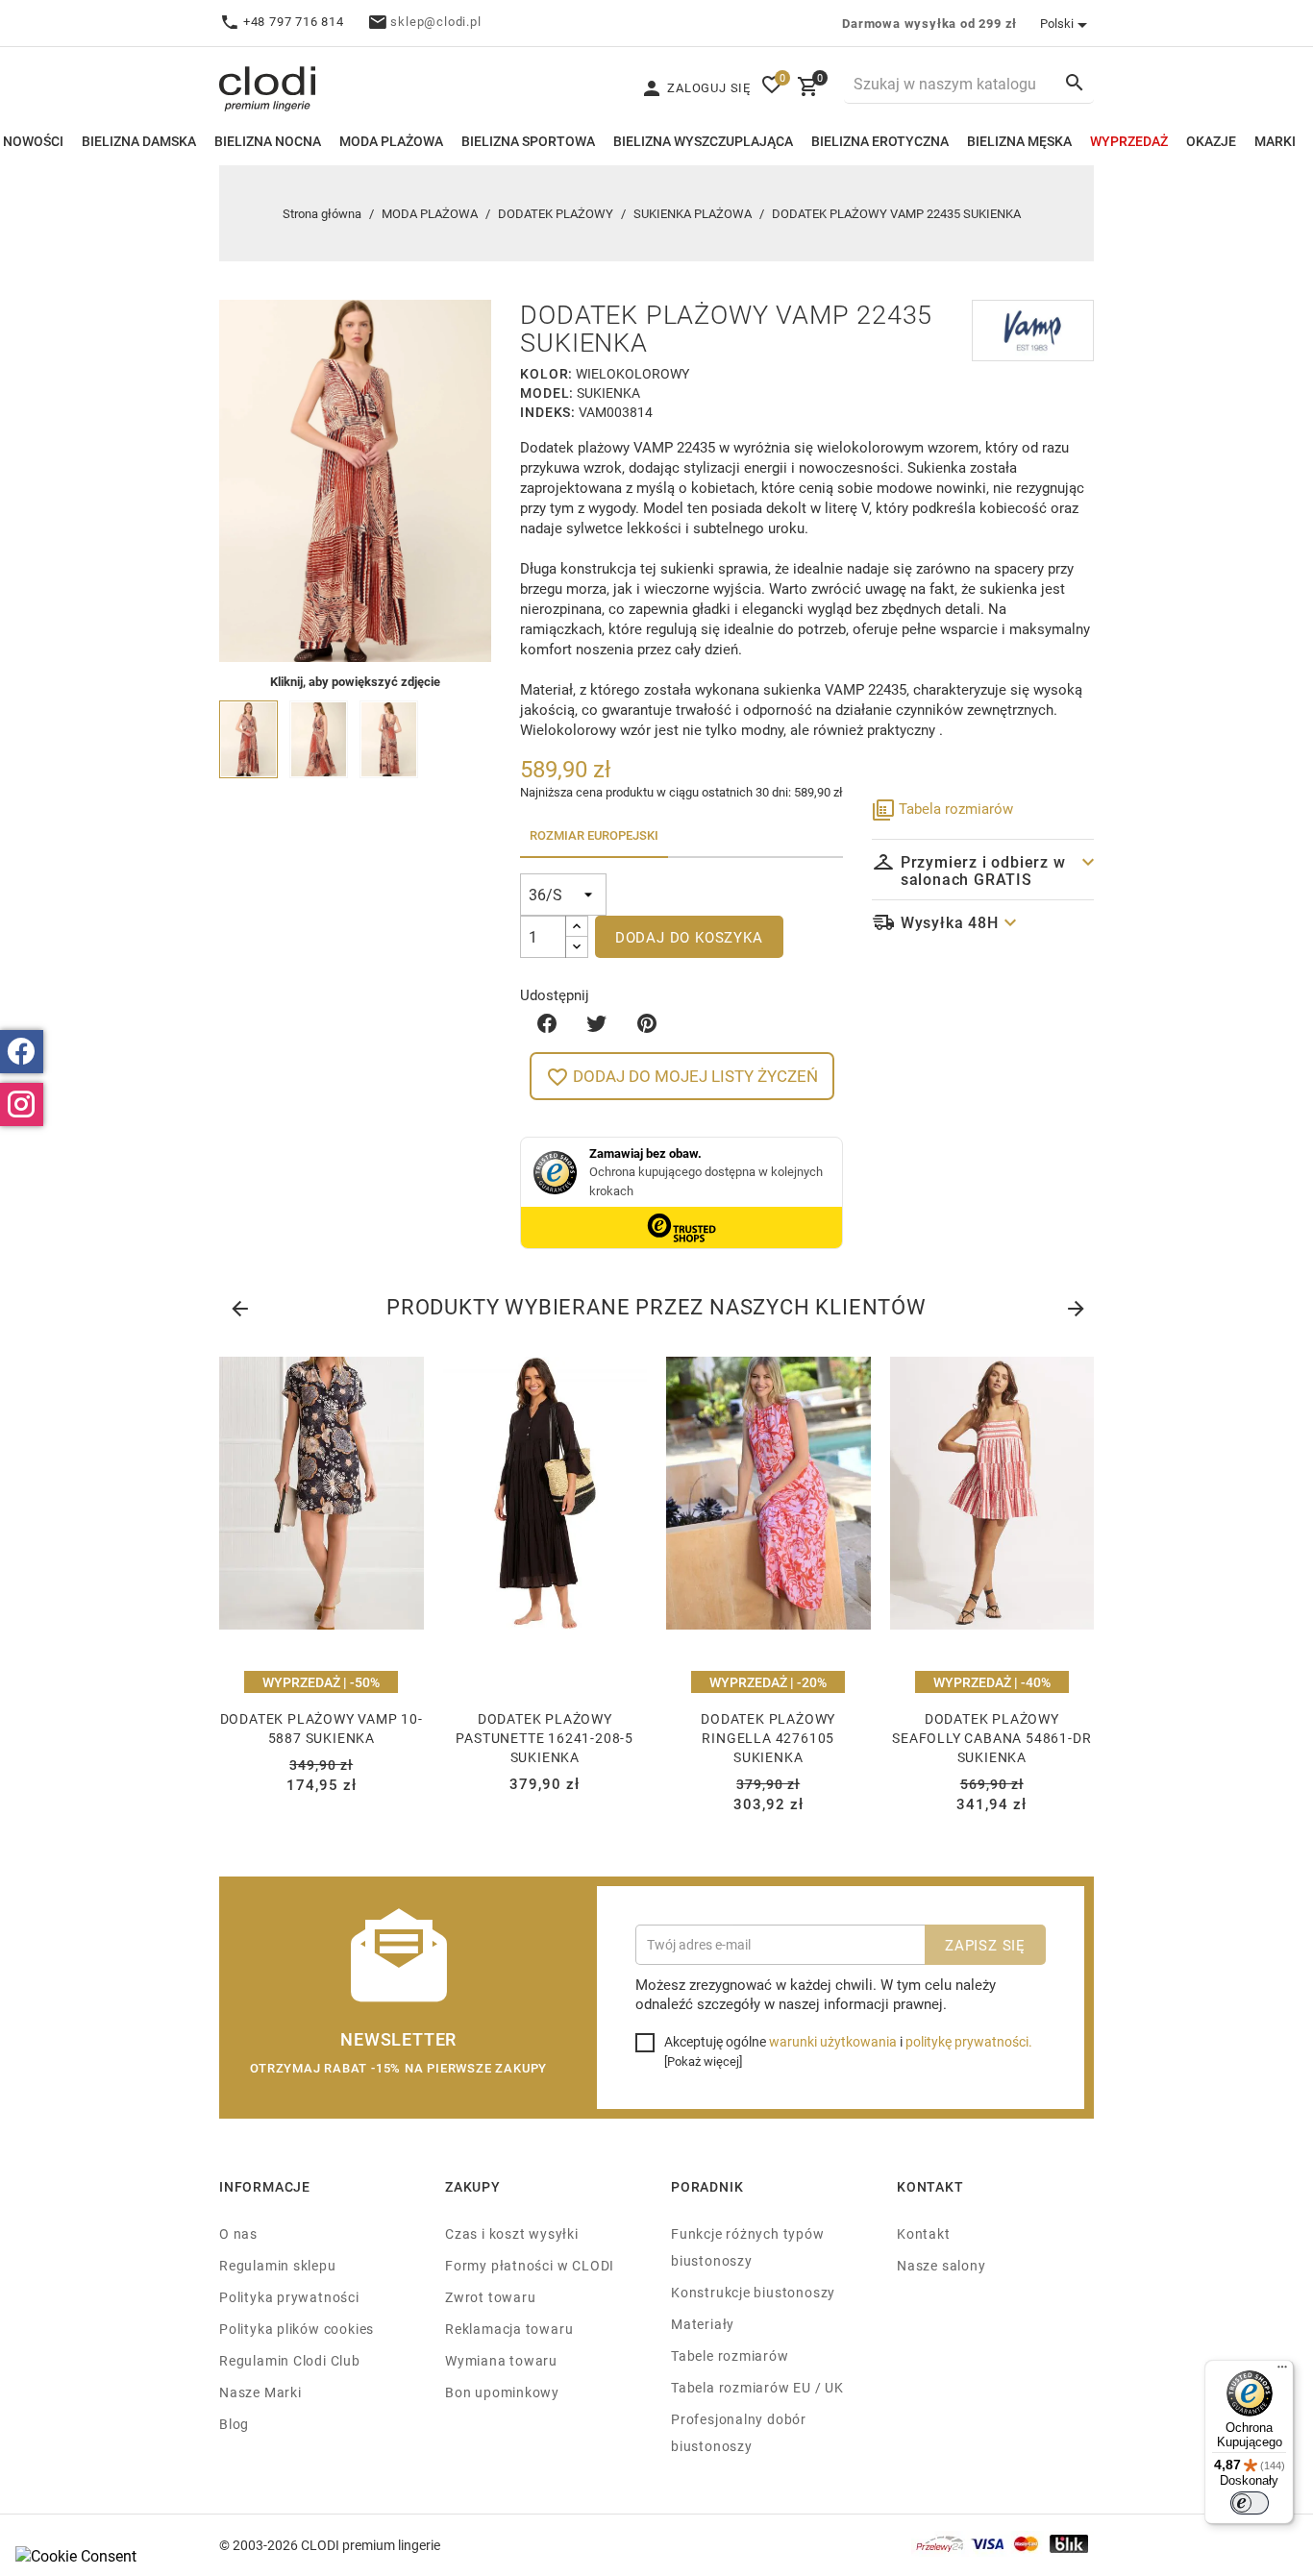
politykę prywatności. (969, 2041)
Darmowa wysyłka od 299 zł (929, 23)
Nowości (33, 141)
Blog (234, 2424)
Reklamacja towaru (509, 2329)
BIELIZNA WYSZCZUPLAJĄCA (703, 141)
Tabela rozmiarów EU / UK (757, 2387)
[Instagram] (22, 1104)
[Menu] (1282, 2371)
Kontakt (924, 2233)
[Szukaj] (1075, 82)
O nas (238, 2233)
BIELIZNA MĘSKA (1019, 141)
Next (1075, 1305)
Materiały (703, 2324)
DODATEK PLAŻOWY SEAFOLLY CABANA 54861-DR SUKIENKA (991, 1738)
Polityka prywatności (289, 2297)
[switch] (1250, 2503)
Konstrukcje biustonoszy (753, 2292)
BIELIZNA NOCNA (268, 141)
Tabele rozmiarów (730, 2355)
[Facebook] (22, 1052)
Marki (1275, 141)
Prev (238, 1305)
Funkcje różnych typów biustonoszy (748, 2247)
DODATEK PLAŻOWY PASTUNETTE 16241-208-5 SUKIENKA (545, 1738)
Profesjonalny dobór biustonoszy (739, 2432)
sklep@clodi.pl (435, 21)
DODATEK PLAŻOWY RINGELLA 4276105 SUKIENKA (768, 1738)
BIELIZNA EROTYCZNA (880, 141)
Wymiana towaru (501, 2360)
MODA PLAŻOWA (391, 141)
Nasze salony (941, 2265)
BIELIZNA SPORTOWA (528, 141)
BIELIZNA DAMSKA (139, 141)
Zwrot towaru (490, 2297)
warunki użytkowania (833, 2041)
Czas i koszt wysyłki (512, 2233)
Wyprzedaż (1129, 141)
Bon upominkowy (502, 2392)
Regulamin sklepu (278, 2265)
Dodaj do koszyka (689, 937)
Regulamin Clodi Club (290, 2360)
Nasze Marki (260, 2392)
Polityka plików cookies (297, 2329)
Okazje (1211, 141)
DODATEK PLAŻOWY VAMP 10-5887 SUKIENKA (322, 1728)
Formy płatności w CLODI (530, 2265)
